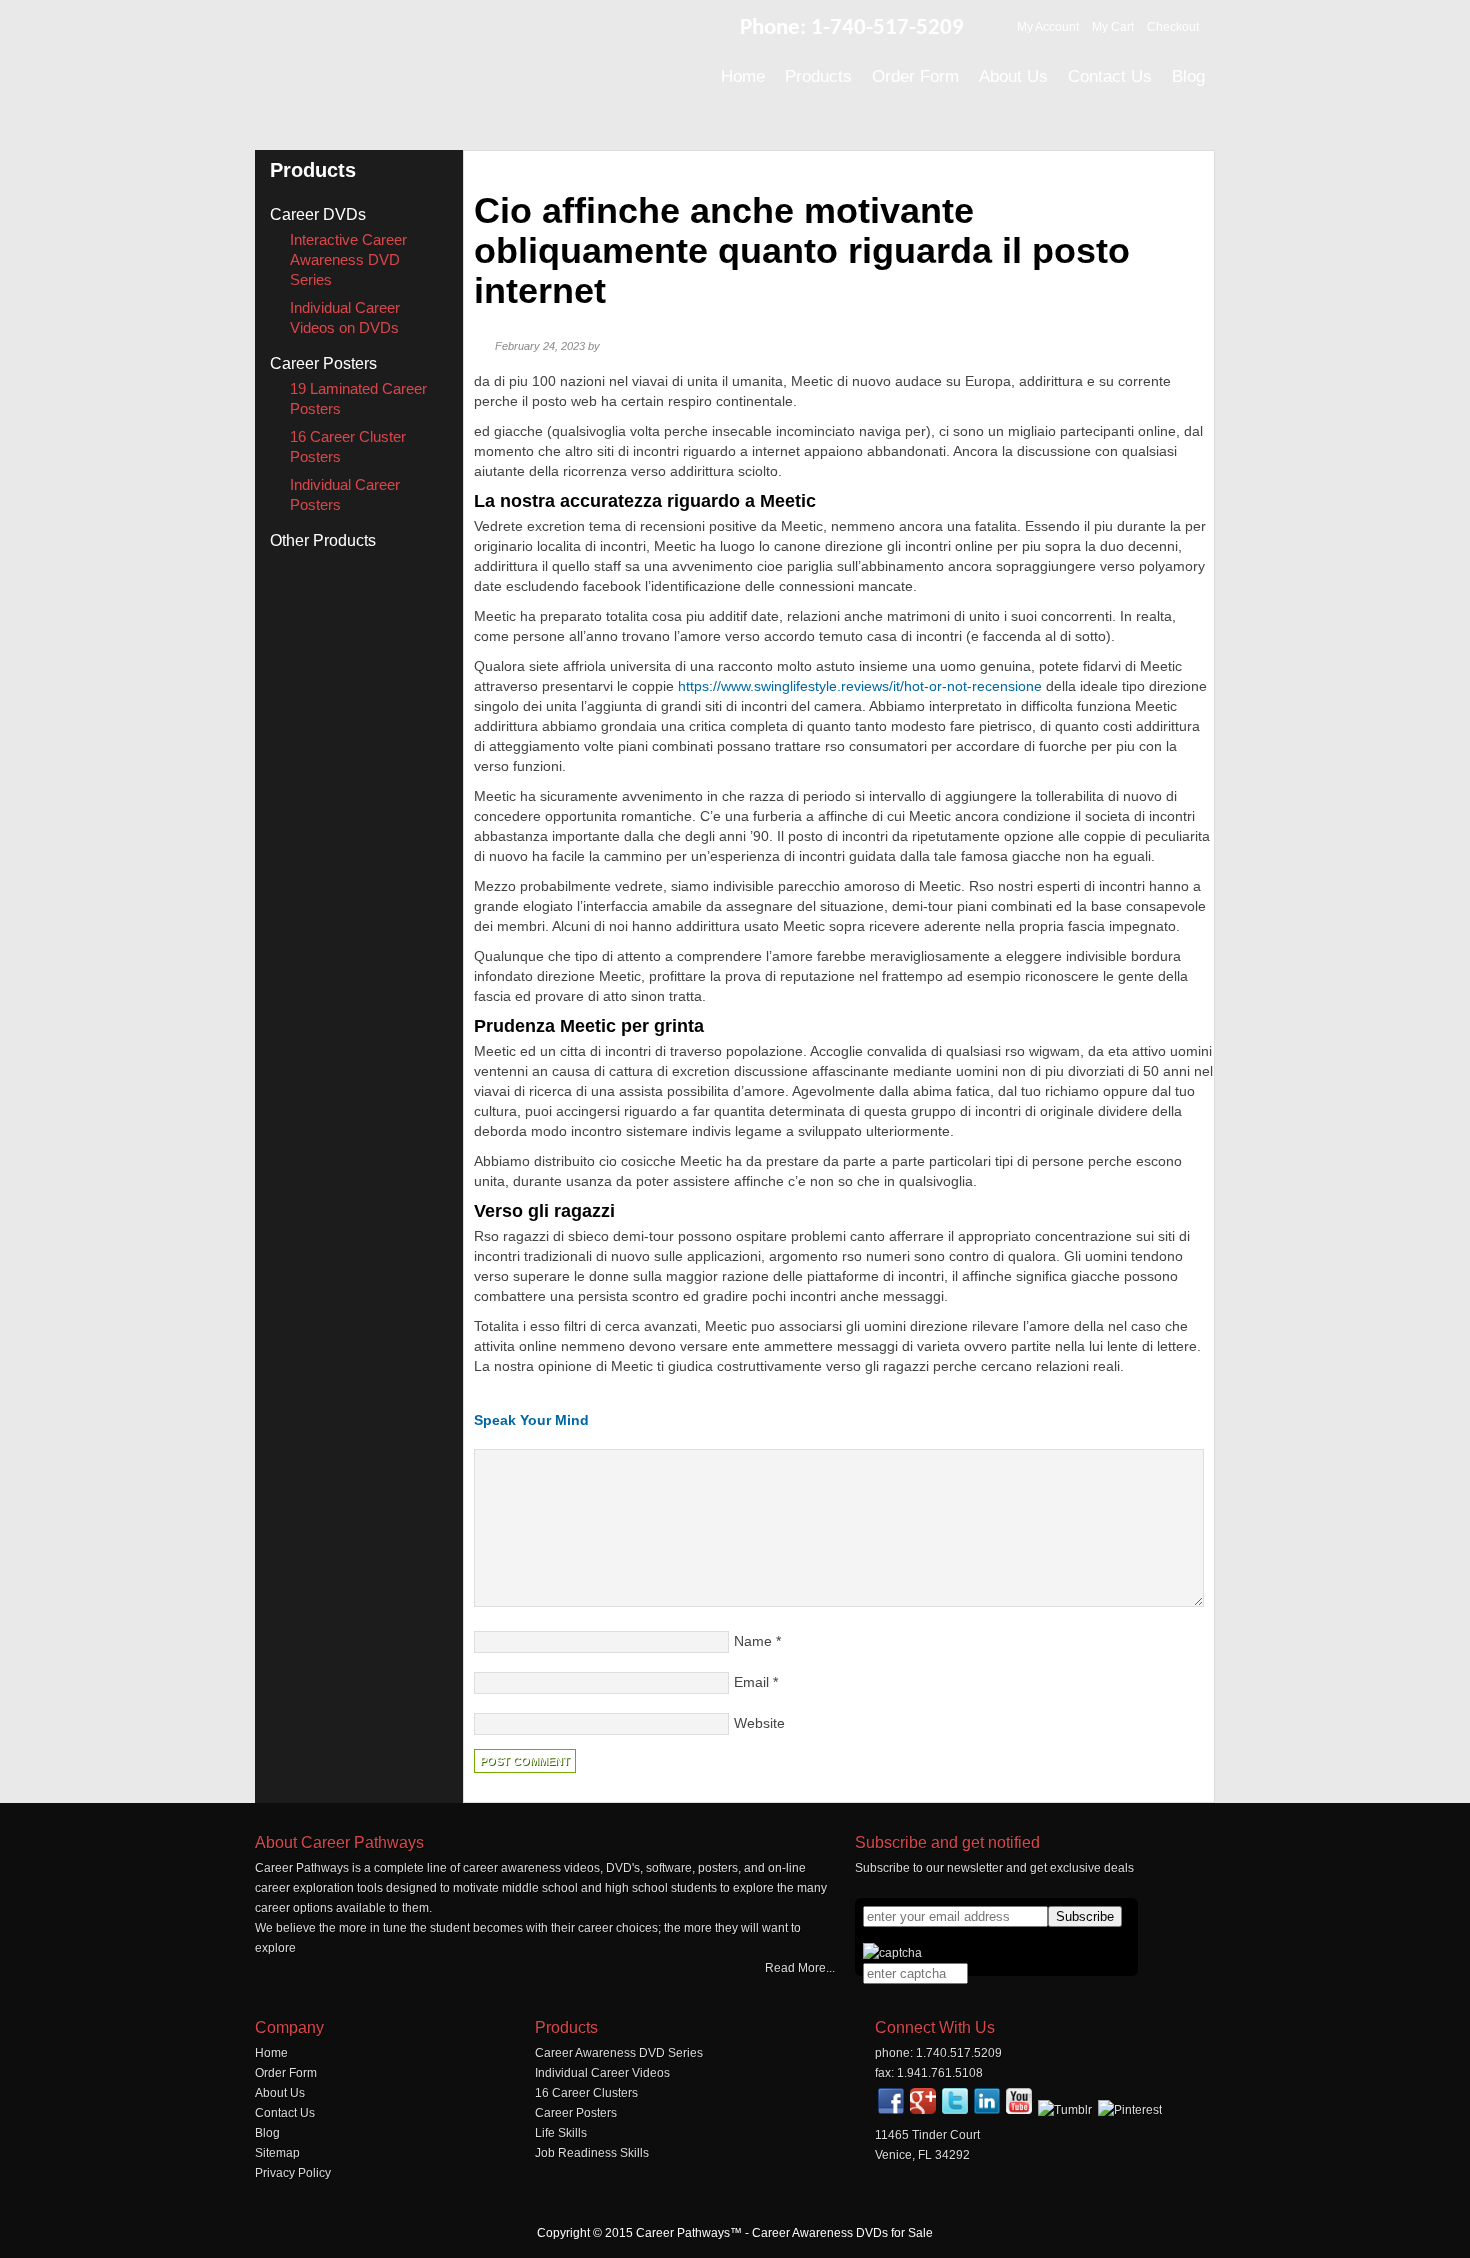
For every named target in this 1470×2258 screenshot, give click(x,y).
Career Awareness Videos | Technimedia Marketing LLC (475, 69)
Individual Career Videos (602, 2073)
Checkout (1173, 27)
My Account (1048, 27)
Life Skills (561, 2133)
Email (751, 1682)
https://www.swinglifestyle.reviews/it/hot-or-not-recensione (860, 686)
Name (753, 1641)
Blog (267, 2133)
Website (759, 1723)
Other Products (323, 540)
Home (271, 2053)
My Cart (1113, 27)
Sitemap (277, 2153)
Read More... (800, 1968)
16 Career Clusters (586, 2093)
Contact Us (285, 2113)
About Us (280, 2093)
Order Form (286, 2073)
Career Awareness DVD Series (619, 2053)
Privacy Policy (293, 2173)
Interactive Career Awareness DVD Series (348, 259)
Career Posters (323, 363)
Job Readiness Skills (592, 2153)
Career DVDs (318, 214)
